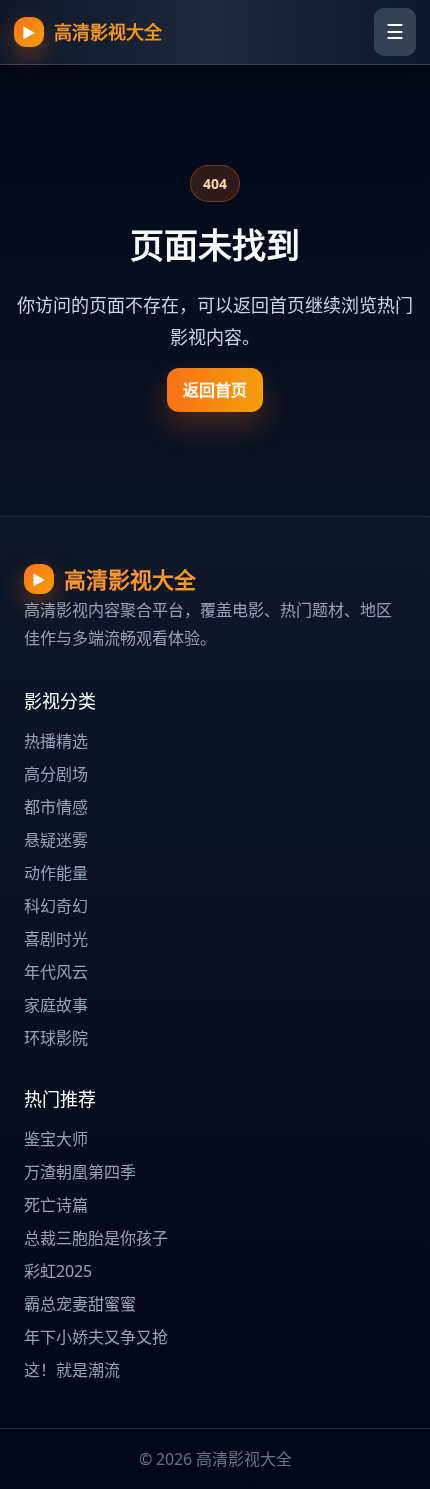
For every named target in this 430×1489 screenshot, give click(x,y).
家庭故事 (56, 1005)
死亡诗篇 (56, 1205)
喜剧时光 (56, 939)
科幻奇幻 (56, 906)
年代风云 (56, 972)
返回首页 (215, 390)
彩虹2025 (58, 1271)
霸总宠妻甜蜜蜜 (80, 1304)
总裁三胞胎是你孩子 (96, 1238)
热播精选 (56, 741)
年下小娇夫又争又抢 (96, 1337)
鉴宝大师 (56, 1139)
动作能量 (56, 873)
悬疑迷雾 (56, 840)
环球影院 (56, 1038)
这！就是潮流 (72, 1370)
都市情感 (56, 807)
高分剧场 (56, 774)
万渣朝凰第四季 (80, 1172)
